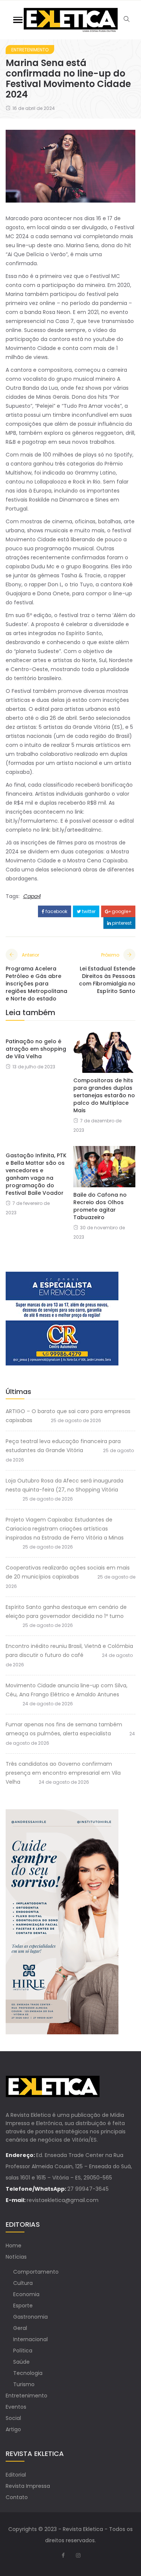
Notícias (16, 2257)
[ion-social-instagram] (78, 2555)
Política (23, 2351)
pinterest (121, 923)
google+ (121, 911)
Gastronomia (30, 2317)
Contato (17, 2497)
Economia (26, 2294)
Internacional (30, 2339)
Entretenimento (30, 50)
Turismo (24, 2384)
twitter (88, 911)
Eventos (16, 2407)
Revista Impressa (28, 2486)
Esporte (23, 2306)
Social (13, 2418)
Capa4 (32, 896)
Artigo (13, 2429)
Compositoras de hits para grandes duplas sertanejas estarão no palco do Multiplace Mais (104, 1095)
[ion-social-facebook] (63, 2555)
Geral (20, 2328)
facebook (56, 911)
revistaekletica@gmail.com (63, 2200)
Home (14, 2246)
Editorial (16, 2475)
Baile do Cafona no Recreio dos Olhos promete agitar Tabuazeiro (100, 1206)
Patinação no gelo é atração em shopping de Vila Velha (36, 1049)
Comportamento (36, 2272)
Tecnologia (28, 2373)
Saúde (21, 2362)
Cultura (23, 2283)
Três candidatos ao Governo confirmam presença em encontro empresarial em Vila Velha (63, 1773)
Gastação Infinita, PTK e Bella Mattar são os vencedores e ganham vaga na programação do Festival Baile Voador (36, 1174)
